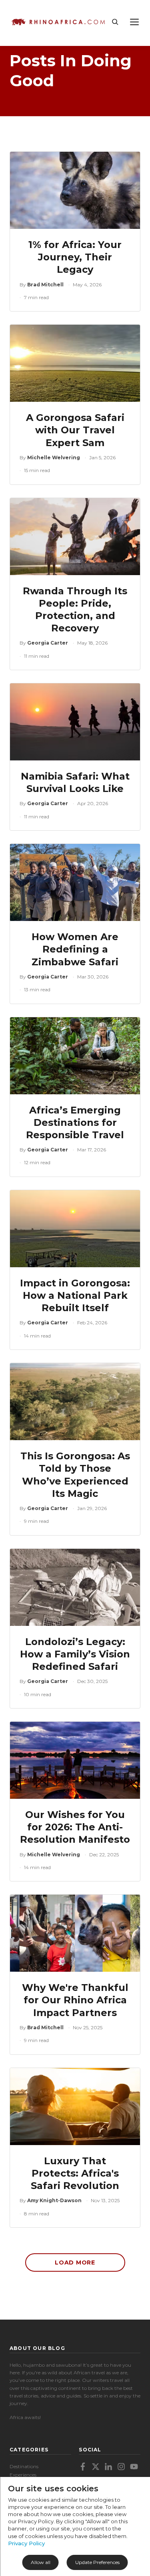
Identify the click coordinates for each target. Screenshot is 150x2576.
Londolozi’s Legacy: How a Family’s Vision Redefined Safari (75, 1654)
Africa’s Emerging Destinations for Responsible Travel (75, 1122)
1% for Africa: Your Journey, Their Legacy (75, 257)
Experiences (23, 2475)
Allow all (41, 2562)
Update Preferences (97, 2562)
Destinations (24, 2466)
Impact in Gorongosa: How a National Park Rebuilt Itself (75, 1295)
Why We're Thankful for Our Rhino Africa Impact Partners (75, 2000)
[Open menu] (134, 22)
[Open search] (115, 22)
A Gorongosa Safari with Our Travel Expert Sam (75, 430)
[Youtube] (134, 2467)
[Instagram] (121, 2467)
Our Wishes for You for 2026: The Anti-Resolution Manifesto (75, 1827)
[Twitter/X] (96, 2467)
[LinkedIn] (108, 2467)
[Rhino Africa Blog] (58, 22)
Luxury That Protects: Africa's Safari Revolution (75, 2173)
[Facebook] (83, 2467)
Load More (75, 2262)
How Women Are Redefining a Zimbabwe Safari (75, 949)
